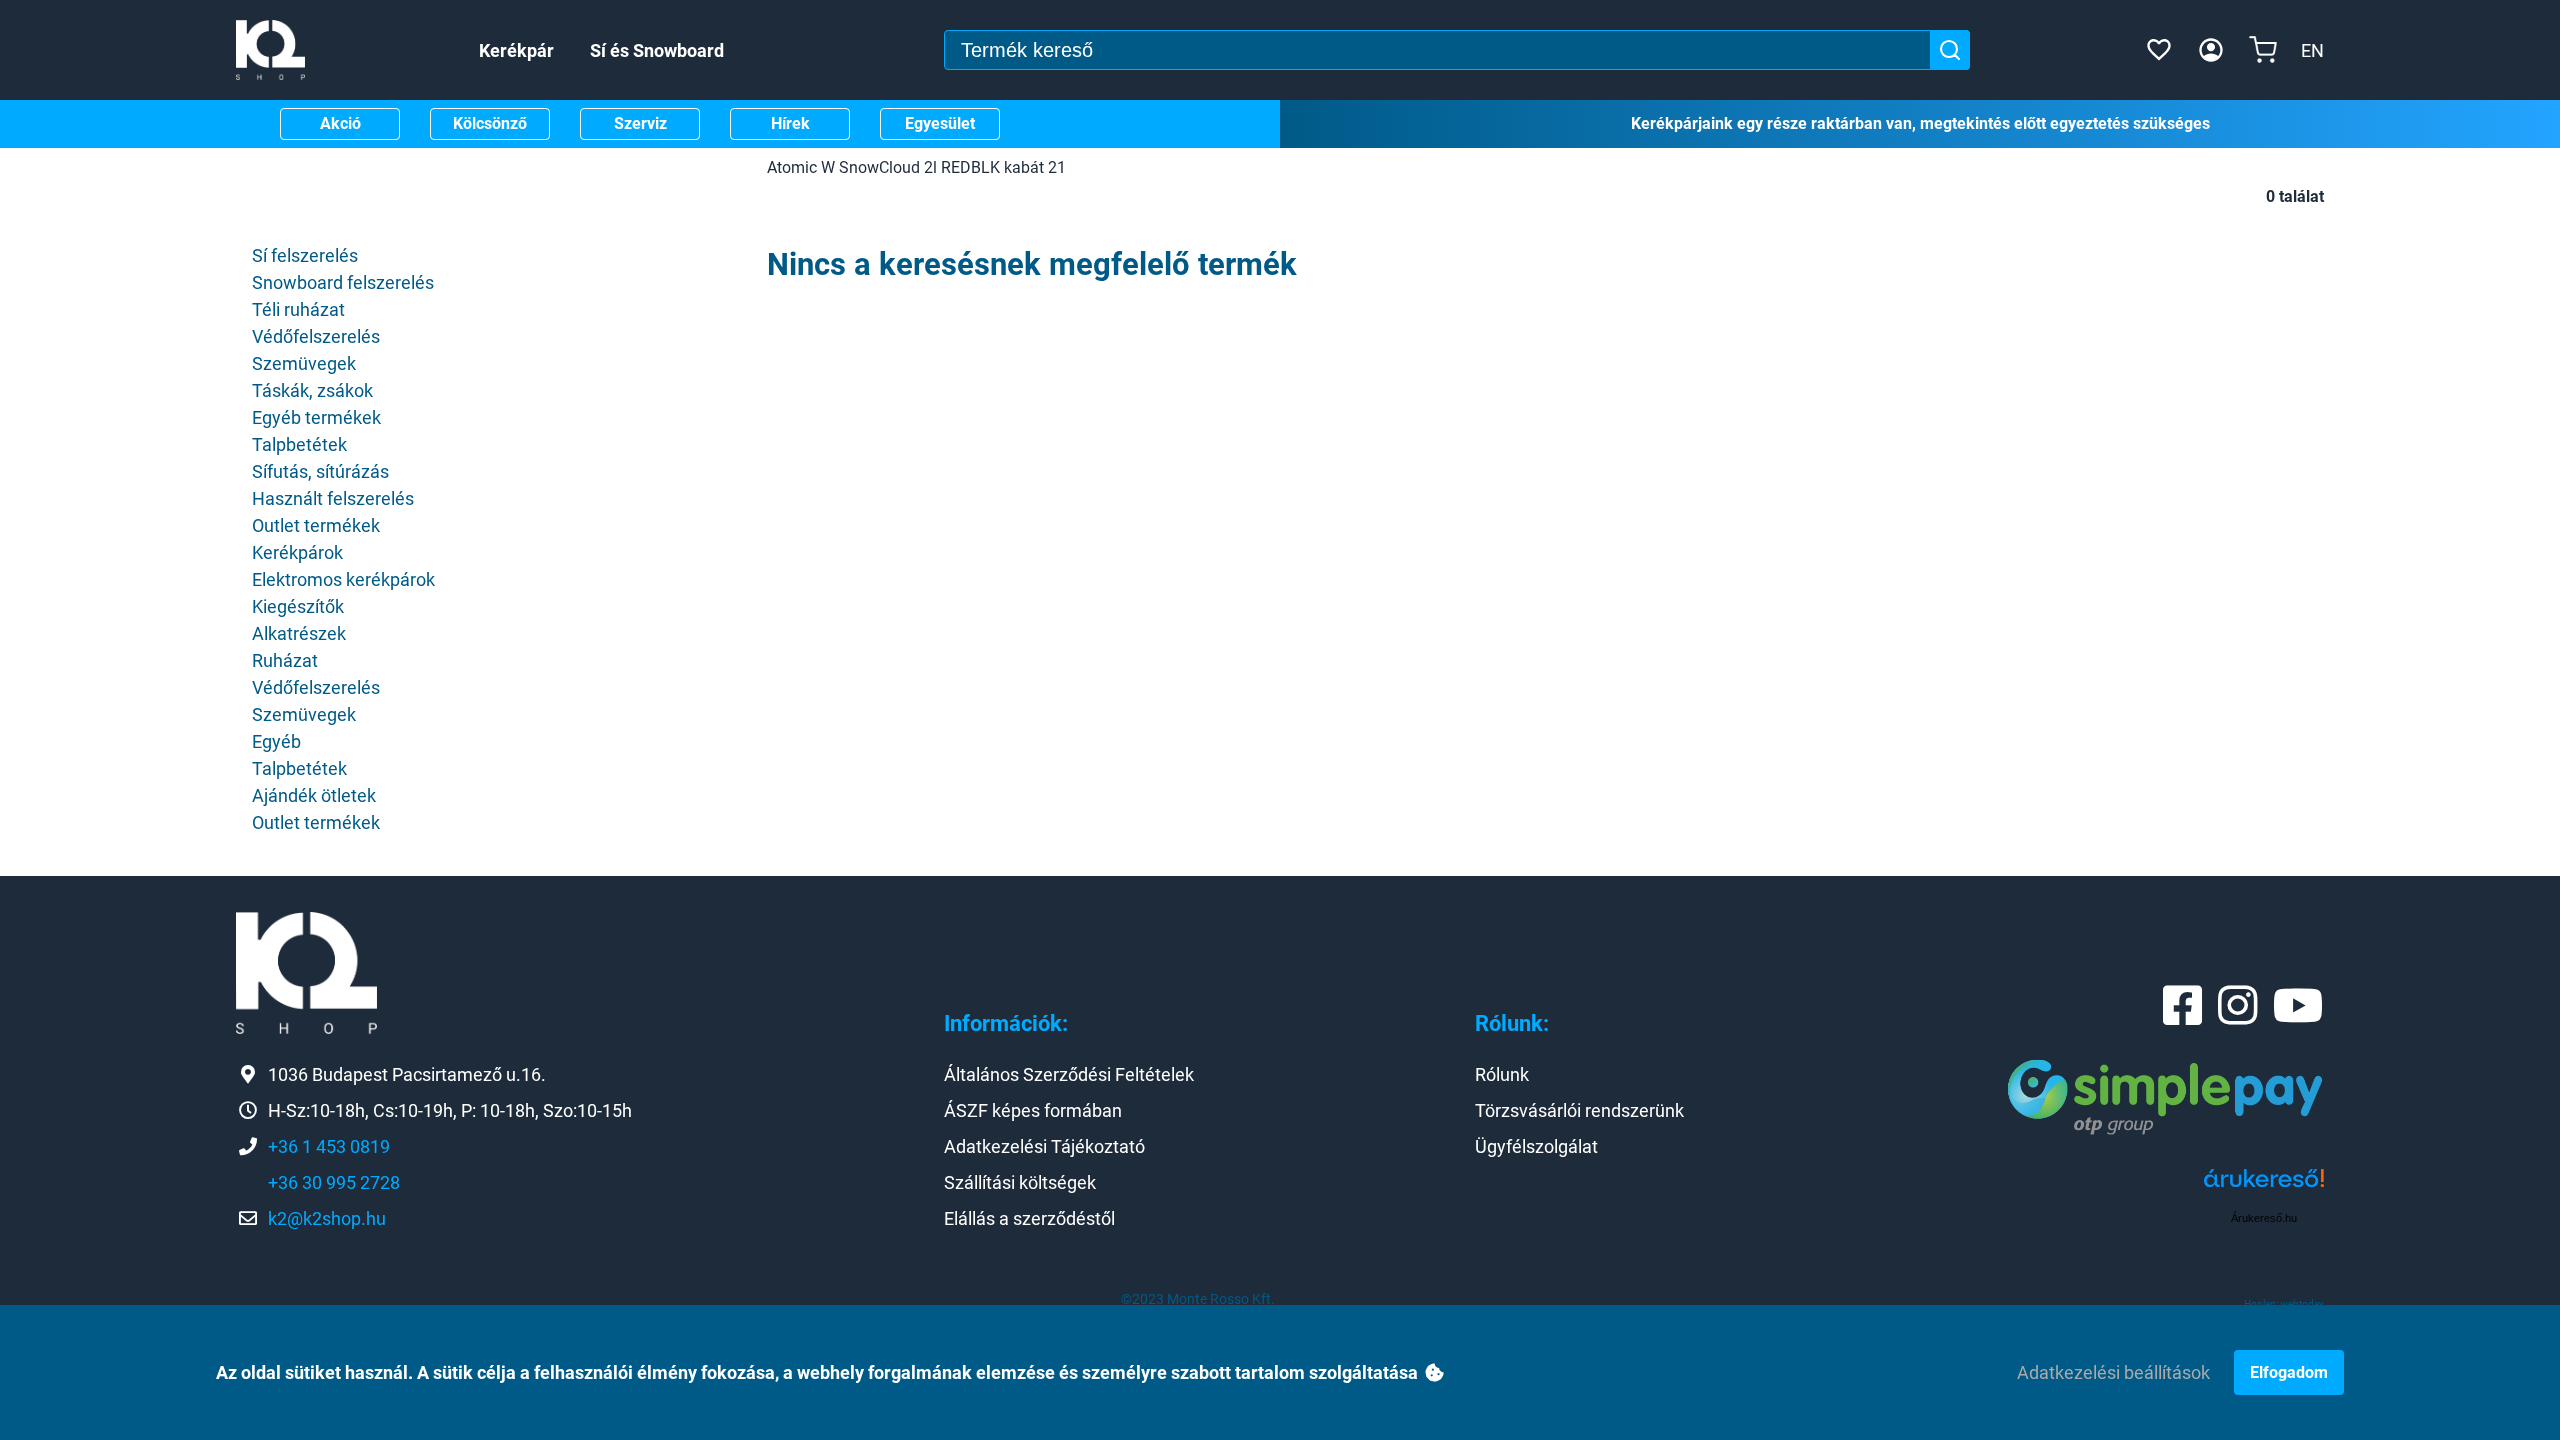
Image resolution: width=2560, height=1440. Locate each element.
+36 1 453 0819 (329, 1146)
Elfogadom (2289, 1372)
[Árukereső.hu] (2264, 1185)
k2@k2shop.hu (327, 1218)
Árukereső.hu (2264, 1218)
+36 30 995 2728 (334, 1182)
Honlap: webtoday (2284, 1303)
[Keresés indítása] (1950, 50)
